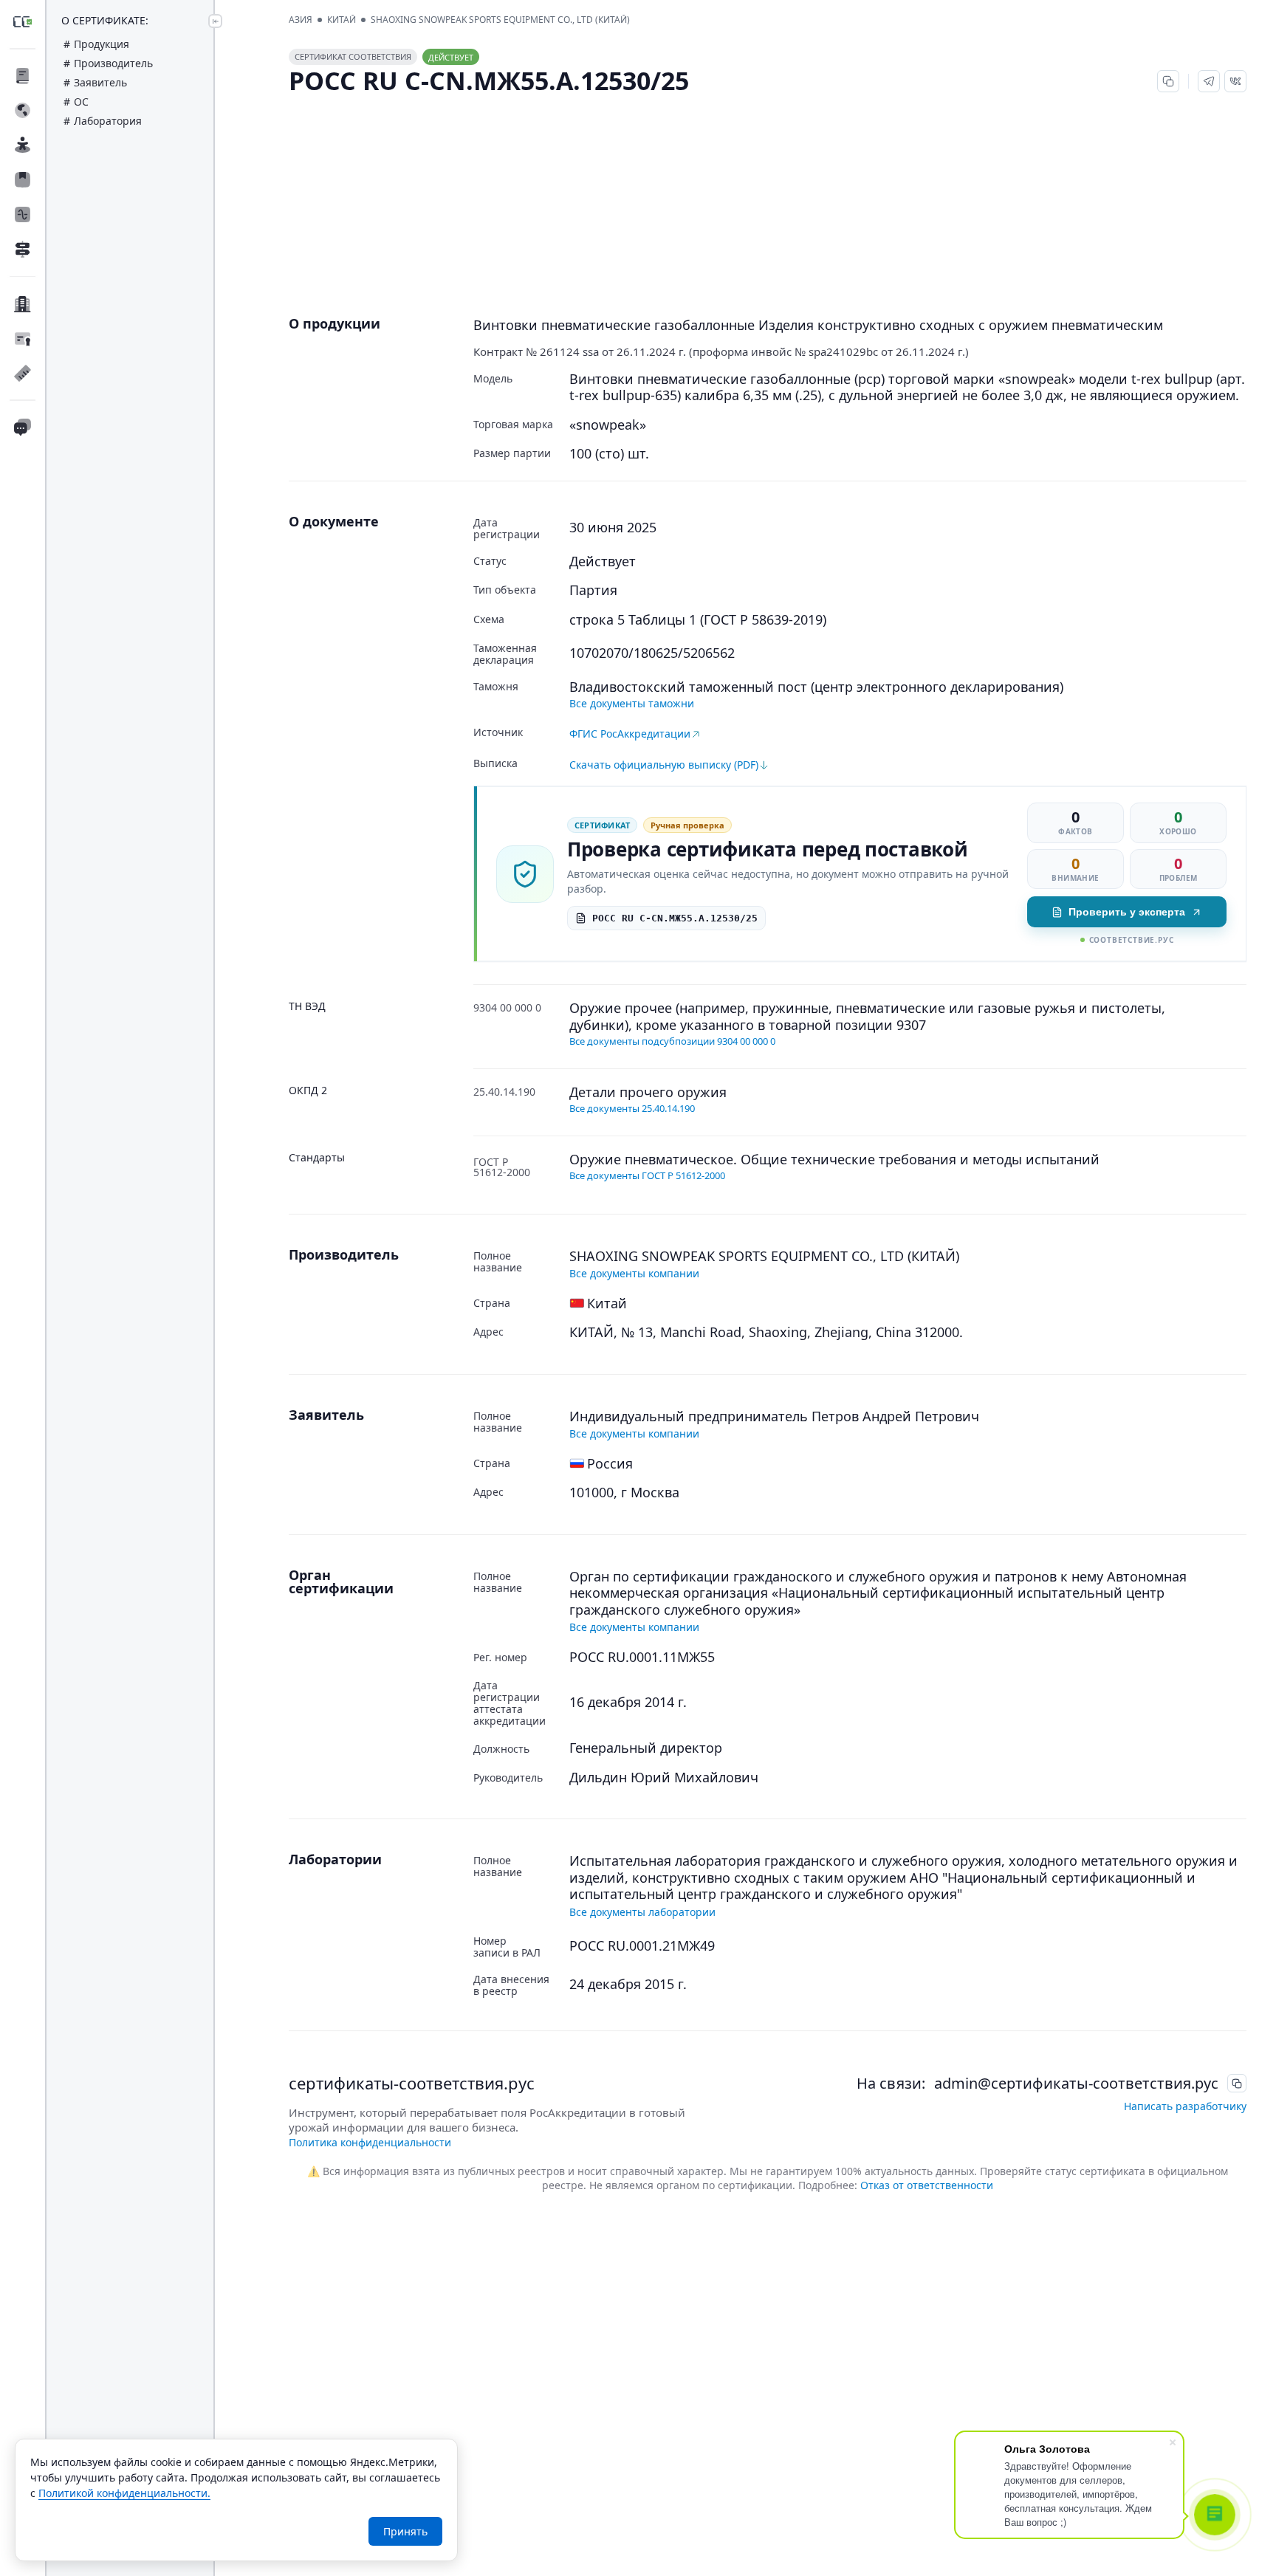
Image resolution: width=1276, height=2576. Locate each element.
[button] (1209, 81)
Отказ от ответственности (927, 2185)
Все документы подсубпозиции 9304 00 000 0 (672, 1041)
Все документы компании (634, 1273)
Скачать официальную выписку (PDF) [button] (664, 765)
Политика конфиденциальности (370, 2142)
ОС (81, 102)
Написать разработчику (1185, 2106)
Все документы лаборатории (642, 1912)
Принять (405, 2531)
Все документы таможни (632, 703)
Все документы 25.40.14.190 (632, 1108)
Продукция (102, 44)
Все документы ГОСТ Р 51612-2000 (647, 1175)
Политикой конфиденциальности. (124, 2493)
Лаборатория (108, 121)
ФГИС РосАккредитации (630, 734)
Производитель (113, 63)
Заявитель (100, 82)
